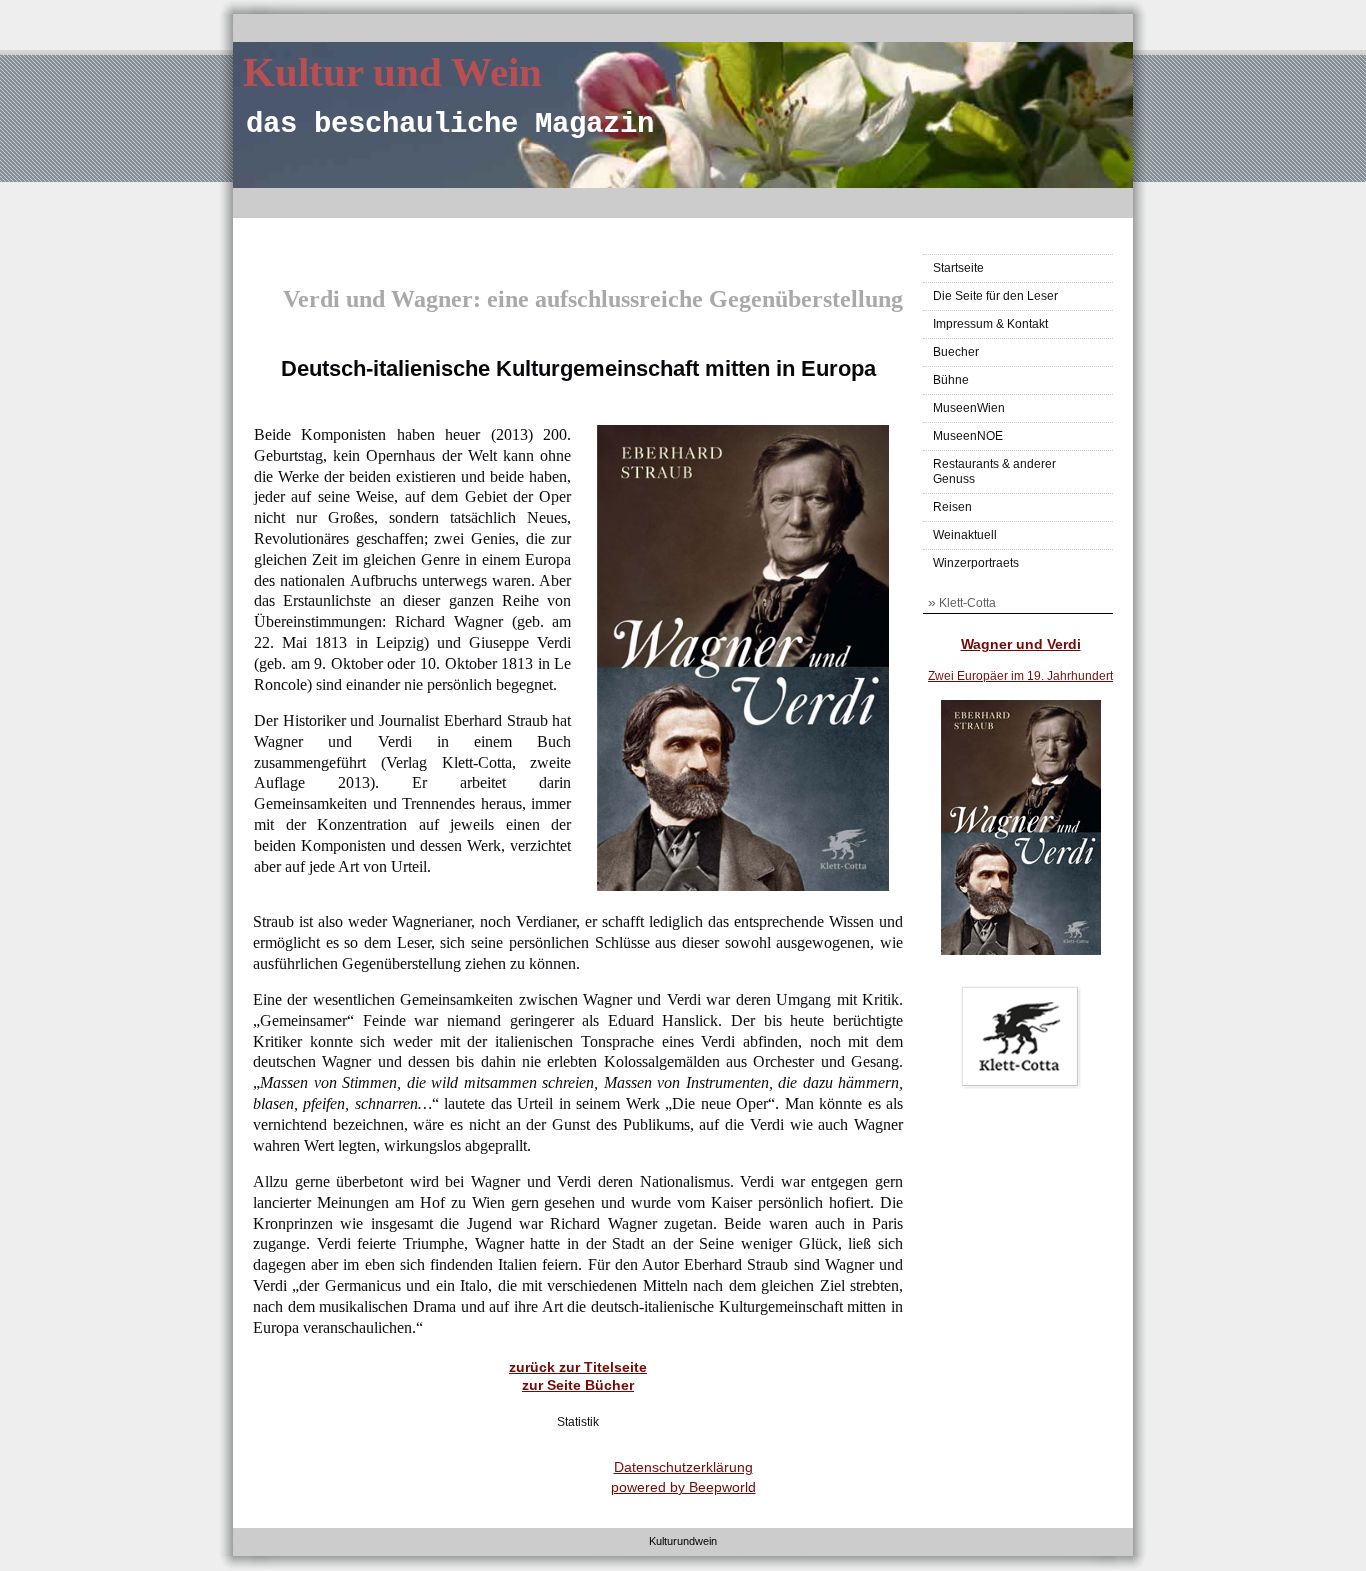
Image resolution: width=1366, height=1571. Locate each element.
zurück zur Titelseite (578, 1367)
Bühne (951, 380)
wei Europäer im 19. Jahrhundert (1024, 676)
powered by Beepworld (683, 1487)
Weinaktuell (965, 535)
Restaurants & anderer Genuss (994, 471)
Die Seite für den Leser (995, 296)
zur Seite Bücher (578, 1385)
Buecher (956, 352)
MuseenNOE (968, 436)
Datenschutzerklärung (683, 1467)
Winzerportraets (976, 563)
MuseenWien (969, 408)
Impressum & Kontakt (990, 324)
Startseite (958, 268)
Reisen (952, 507)
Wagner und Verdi (1021, 644)
